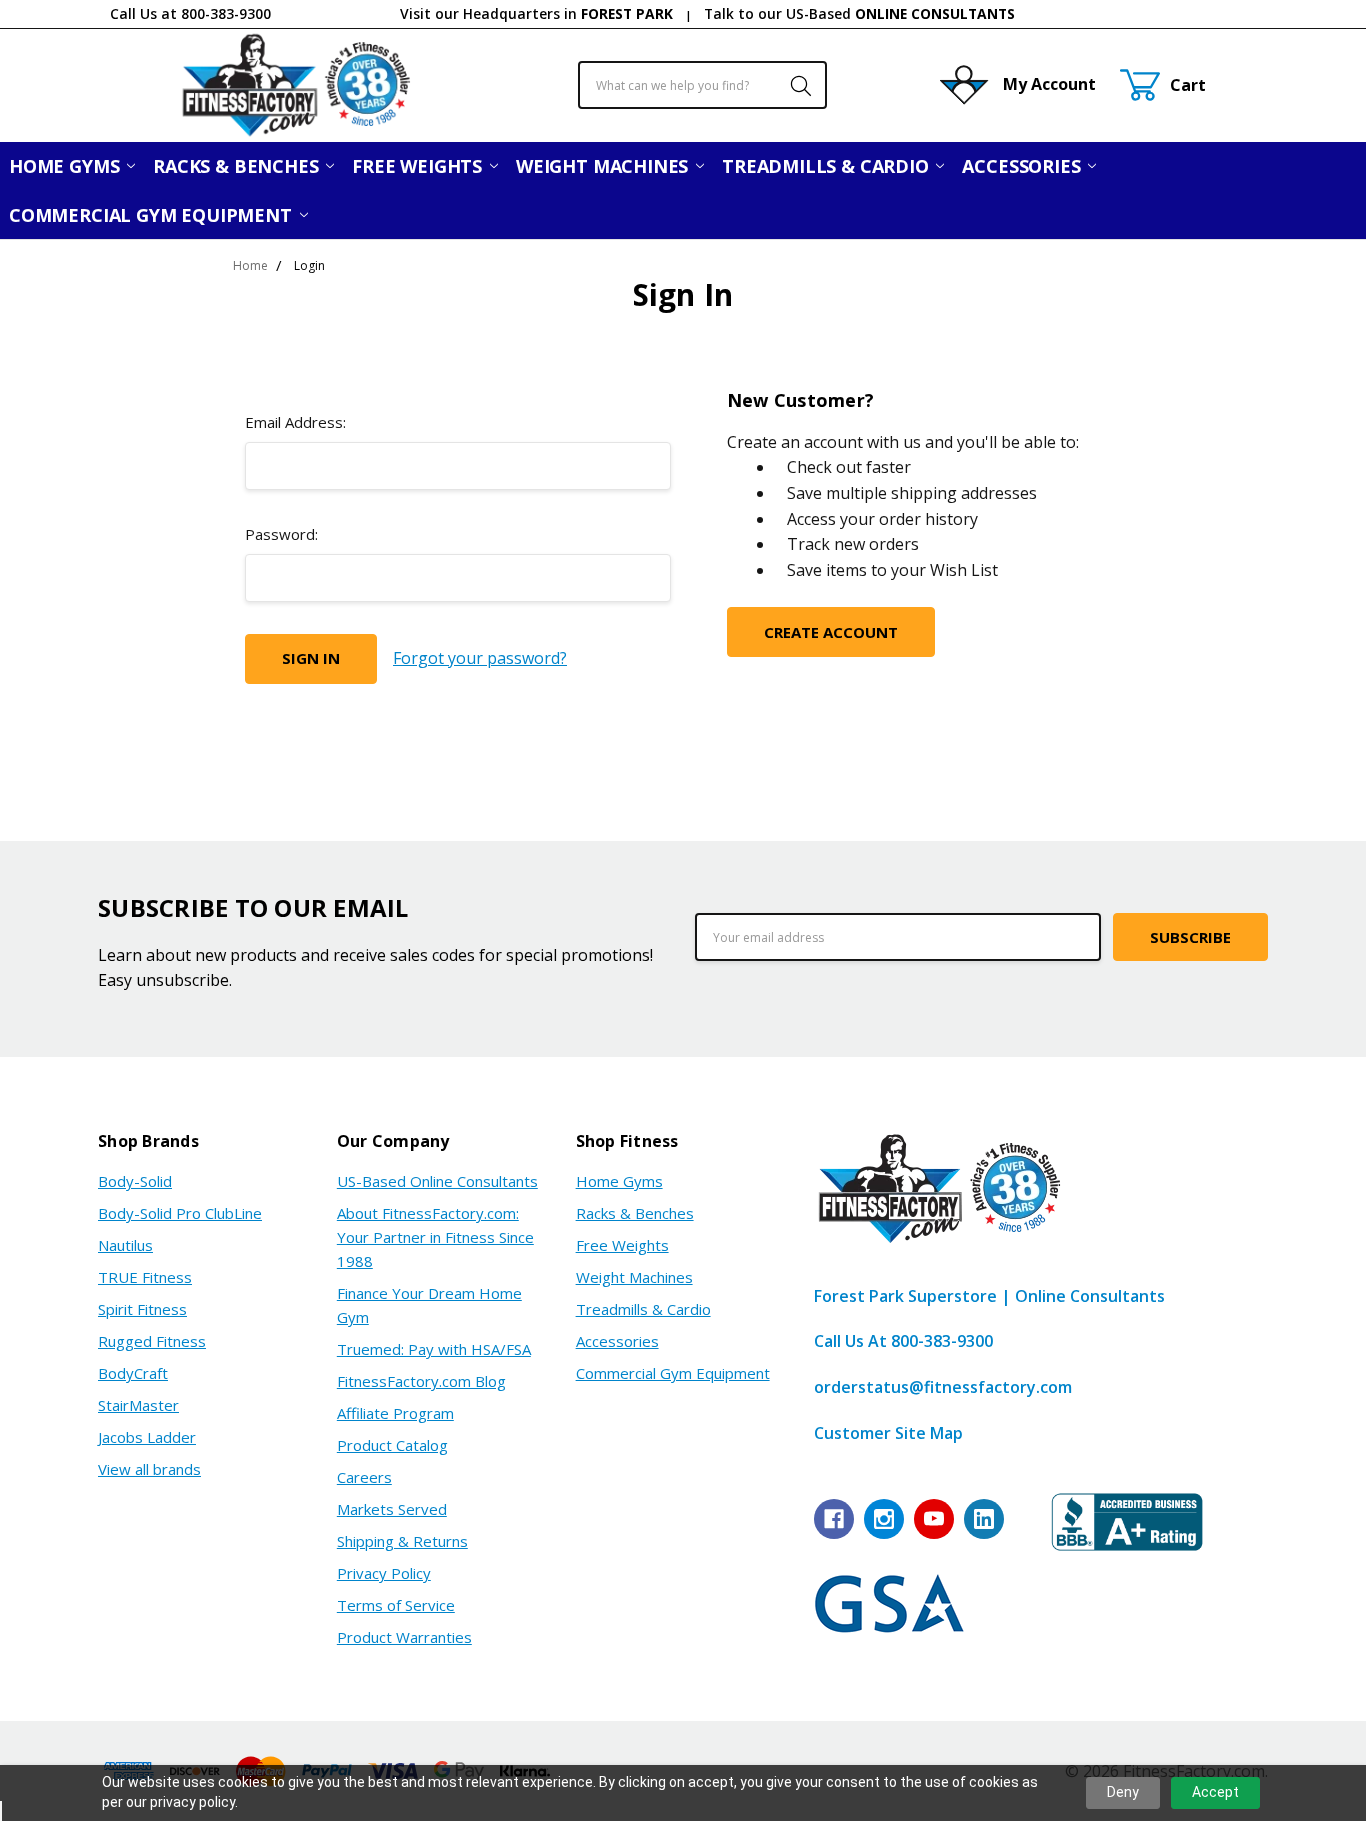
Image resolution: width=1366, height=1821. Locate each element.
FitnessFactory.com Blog (421, 1381)
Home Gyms (66, 166)
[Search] (790, 85)
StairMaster (138, 1405)
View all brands (149, 1469)
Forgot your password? (480, 658)
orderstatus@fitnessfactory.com (943, 1387)
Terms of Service (396, 1605)
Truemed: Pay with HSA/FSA (434, 1349)
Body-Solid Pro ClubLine (180, 1213)
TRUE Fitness (145, 1277)
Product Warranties (404, 1637)
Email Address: (295, 422)
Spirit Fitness (142, 1309)
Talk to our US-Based (859, 13)
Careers (364, 1477)
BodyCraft (133, 1373)
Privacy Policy (384, 1573)
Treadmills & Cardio (827, 166)
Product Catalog (392, 1445)
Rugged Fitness (152, 1341)
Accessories (1023, 166)
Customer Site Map (888, 1433)
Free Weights (419, 166)
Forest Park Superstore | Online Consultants (989, 1296)
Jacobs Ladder (147, 1437)
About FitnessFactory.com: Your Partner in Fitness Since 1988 (435, 1237)
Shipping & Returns (402, 1541)
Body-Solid (135, 1181)
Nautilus (125, 1245)
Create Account (831, 632)
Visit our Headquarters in (536, 13)
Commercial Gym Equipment (153, 215)
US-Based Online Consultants (437, 1181)
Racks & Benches (238, 166)
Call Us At (903, 1341)
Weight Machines (604, 166)
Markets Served (392, 1509)
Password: (281, 534)
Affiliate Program (395, 1413)
